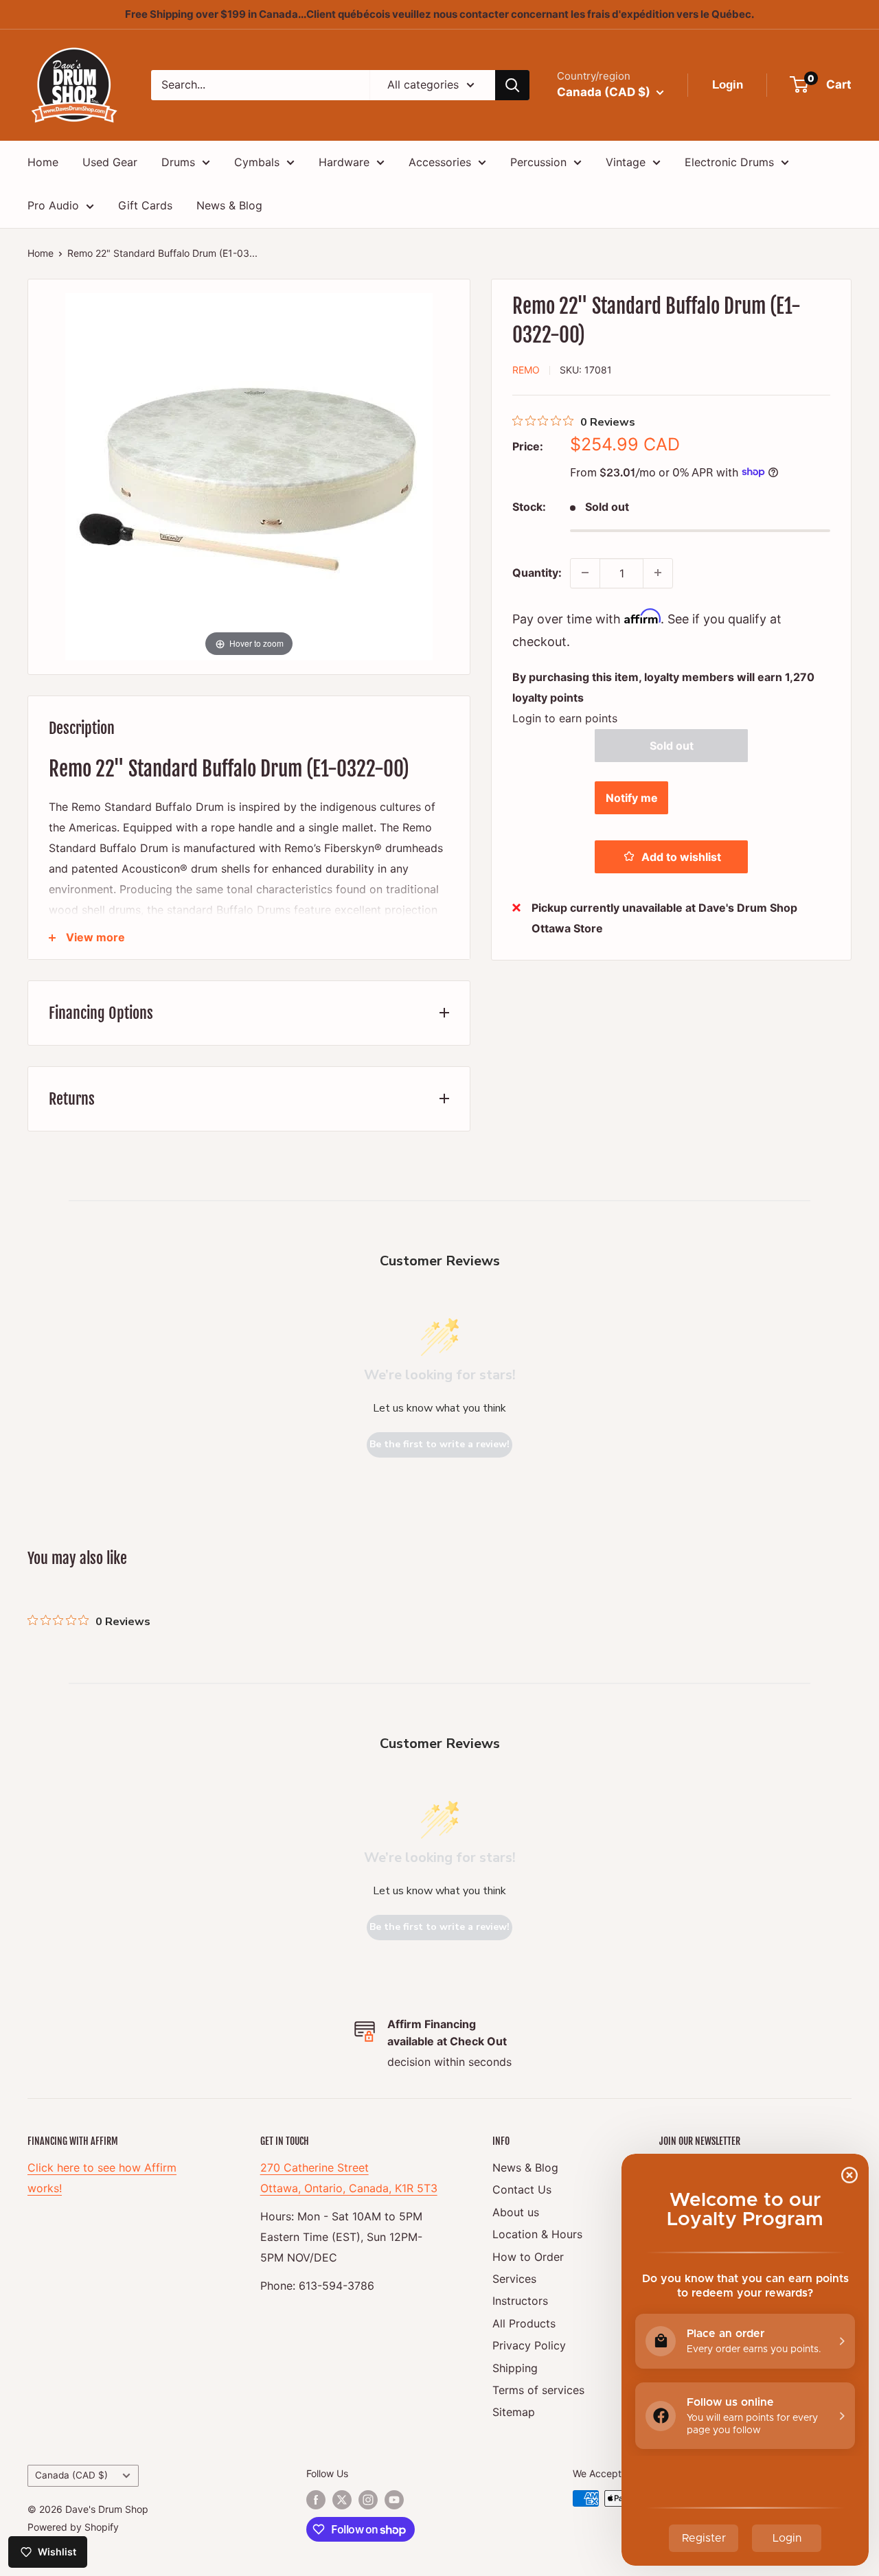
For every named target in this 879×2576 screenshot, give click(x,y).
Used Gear (110, 162)
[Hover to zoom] (249, 475)
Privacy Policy (529, 2345)
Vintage (626, 162)
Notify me (632, 797)
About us (516, 2212)
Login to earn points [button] (565, 717)
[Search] (512, 85)
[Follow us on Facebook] (316, 2500)
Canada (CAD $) (71, 2475)
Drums (178, 162)
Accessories (440, 162)
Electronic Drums (729, 162)
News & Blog (229, 205)
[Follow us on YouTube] (394, 2500)
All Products (524, 2323)
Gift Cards (145, 205)
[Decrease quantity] (585, 573)
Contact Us (522, 2189)
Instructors (520, 2301)
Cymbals (257, 162)
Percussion (538, 162)
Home (43, 162)
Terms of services (538, 2390)
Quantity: (537, 572)
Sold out (672, 745)
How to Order (528, 2257)
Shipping (515, 2368)
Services (514, 2279)
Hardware (344, 162)
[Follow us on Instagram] (368, 2500)
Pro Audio (53, 205)
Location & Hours (537, 2234)
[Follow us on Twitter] (342, 2500)
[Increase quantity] (658, 573)
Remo (526, 369)
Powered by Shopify (73, 2527)
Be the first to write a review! (439, 1444)
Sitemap (514, 2412)
